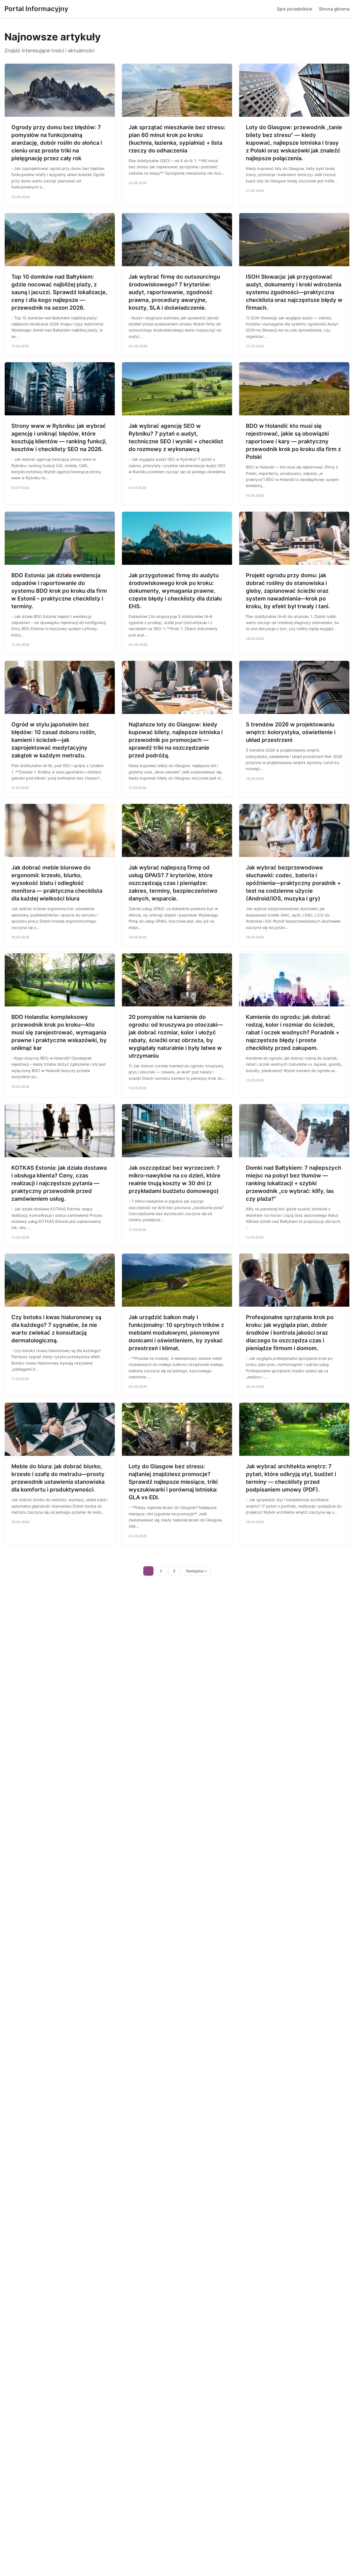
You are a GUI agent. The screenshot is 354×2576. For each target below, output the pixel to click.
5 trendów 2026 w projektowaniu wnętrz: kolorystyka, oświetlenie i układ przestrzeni (291, 732)
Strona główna (334, 9)
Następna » (196, 1571)
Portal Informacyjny (36, 9)
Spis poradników (295, 9)
